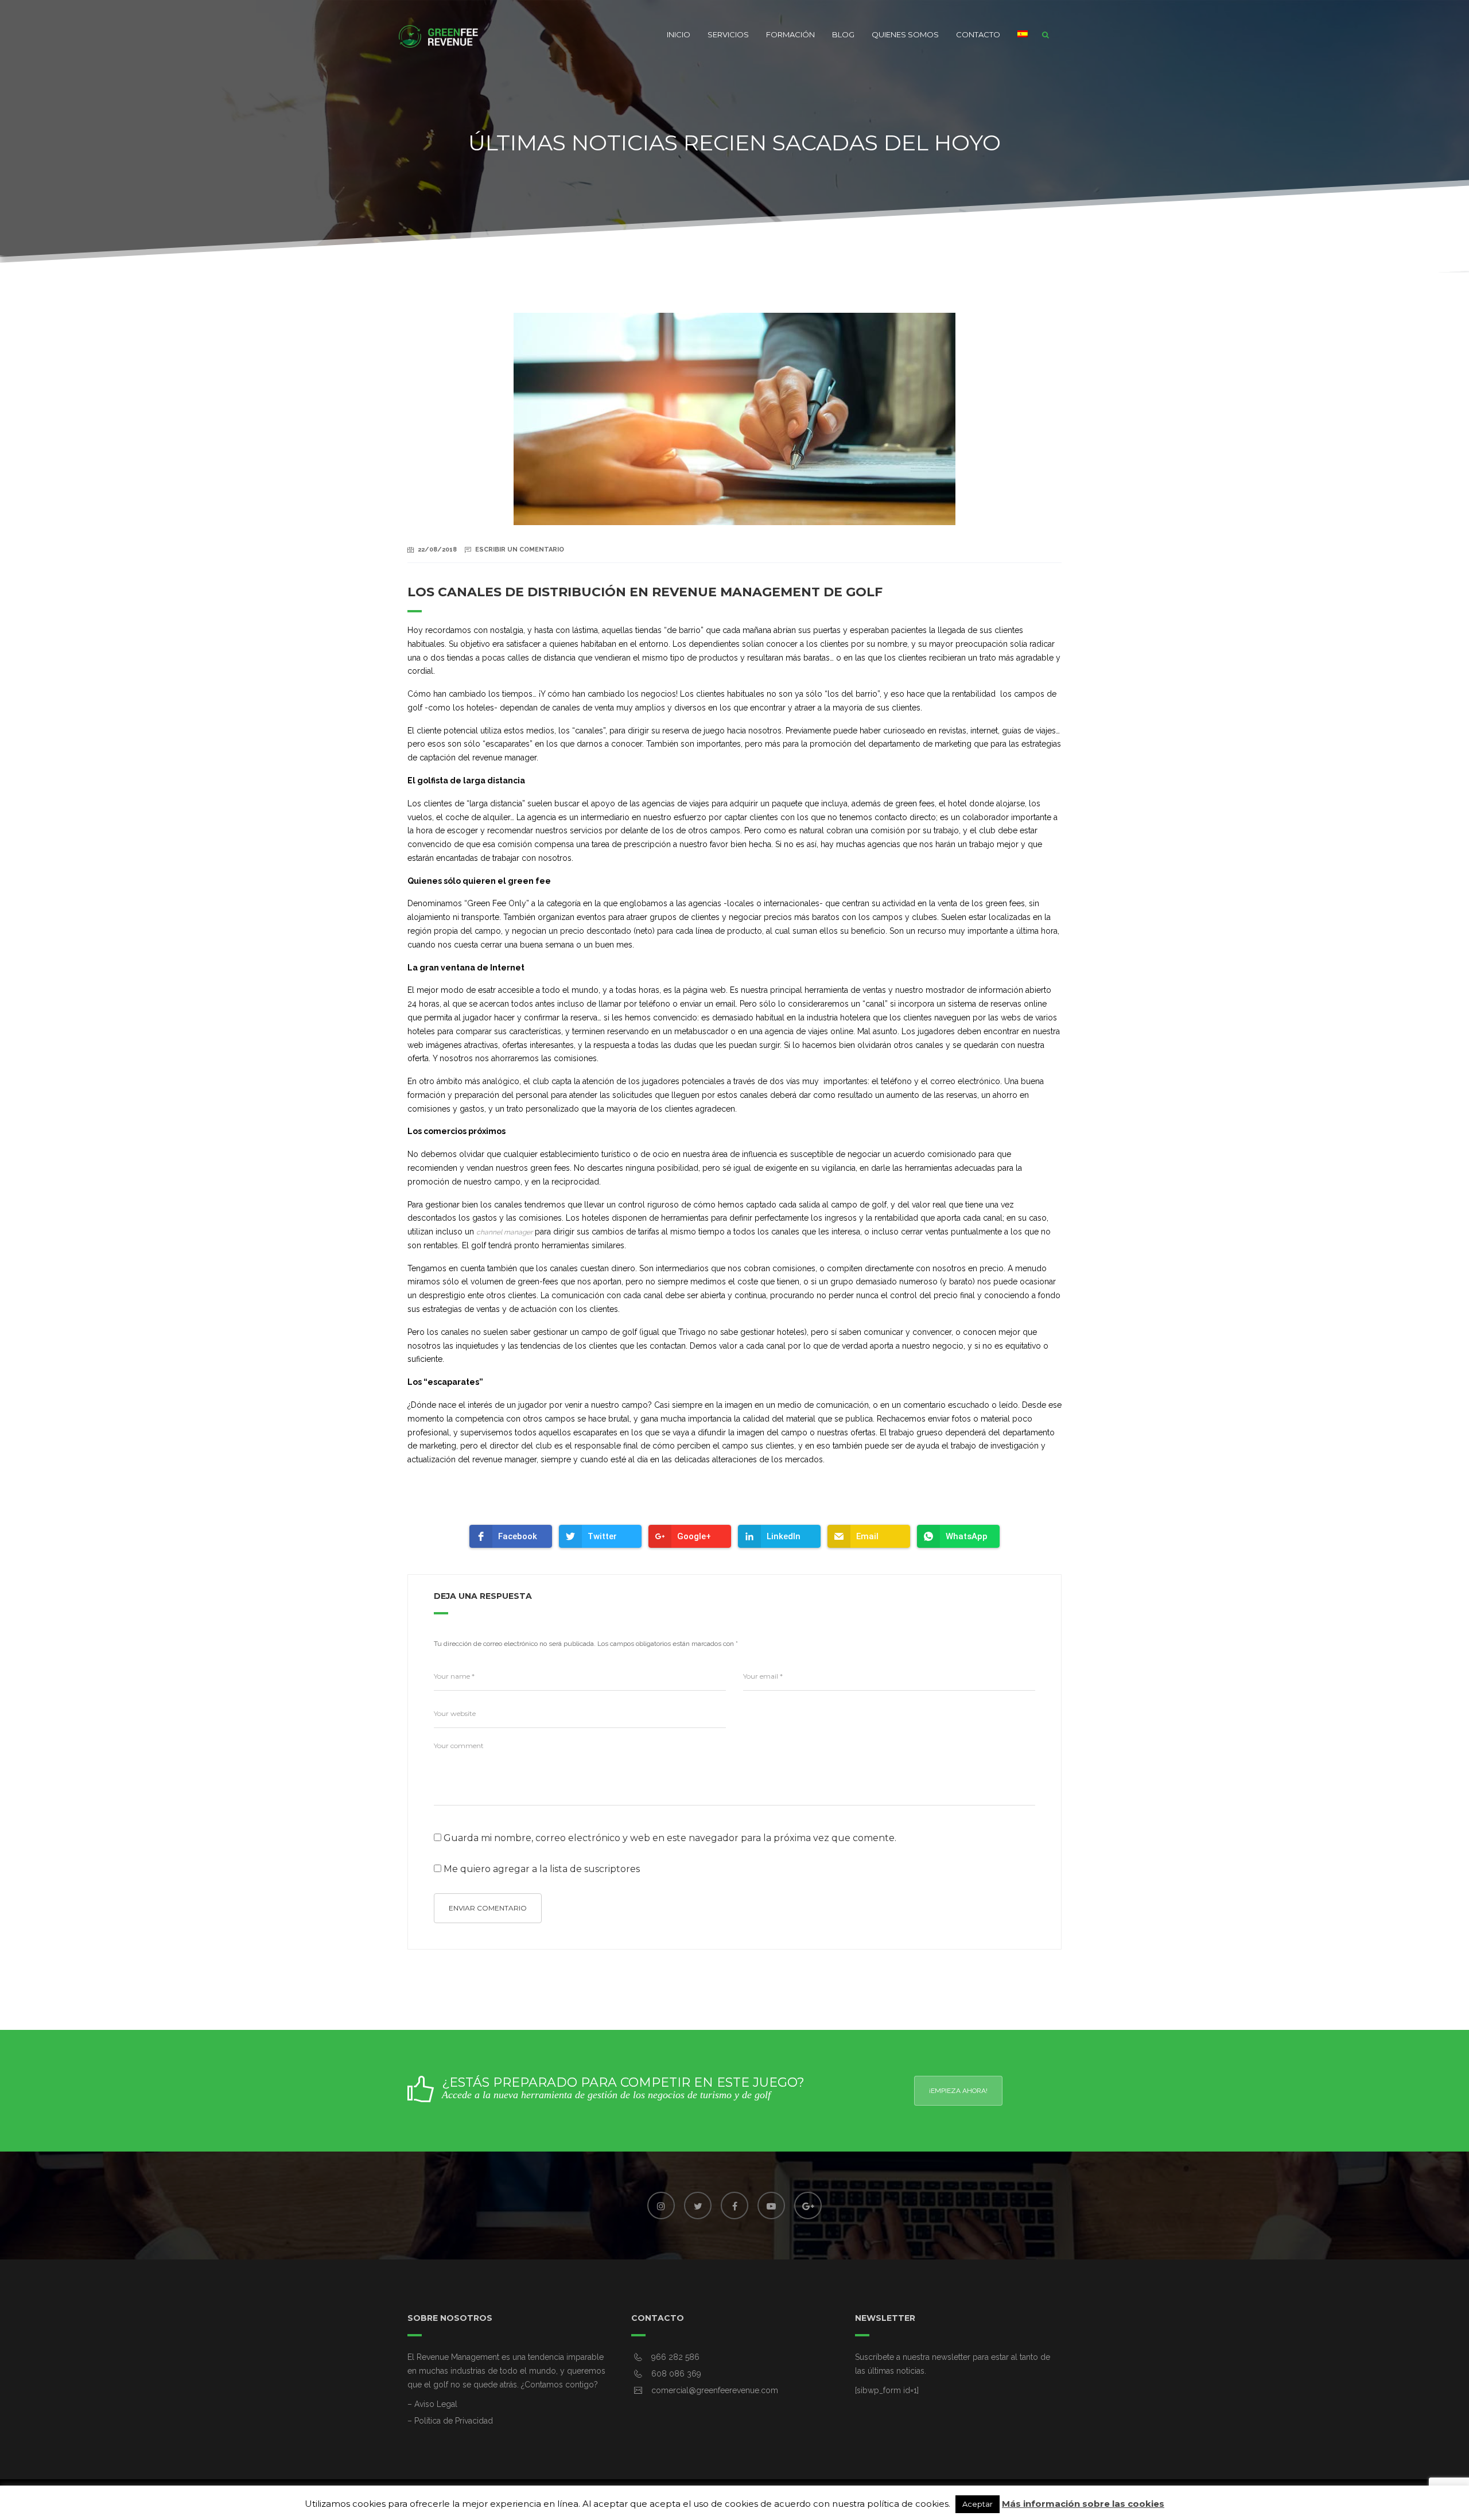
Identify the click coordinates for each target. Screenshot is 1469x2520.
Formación (790, 34)
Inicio (679, 34)
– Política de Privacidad (450, 2421)
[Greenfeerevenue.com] (439, 34)
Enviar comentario (488, 1908)
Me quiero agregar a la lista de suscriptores (541, 1869)
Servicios (728, 34)
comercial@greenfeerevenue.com (715, 2390)
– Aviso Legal (432, 2404)
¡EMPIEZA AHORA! (958, 2091)
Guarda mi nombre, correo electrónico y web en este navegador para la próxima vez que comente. (670, 1838)
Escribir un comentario (520, 550)
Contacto (978, 34)
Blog (843, 34)
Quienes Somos (905, 34)
